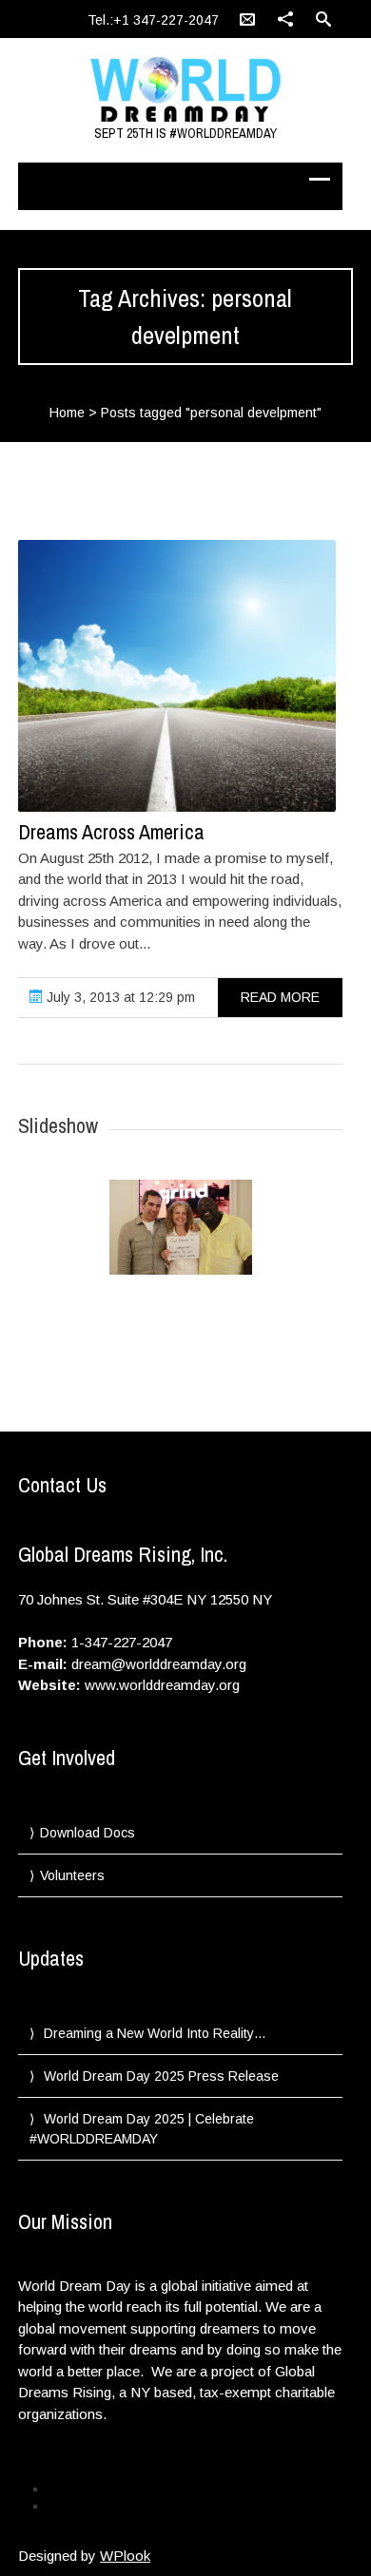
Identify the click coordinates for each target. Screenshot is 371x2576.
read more (280, 997)
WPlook (125, 2556)
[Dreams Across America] (177, 676)
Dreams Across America (111, 832)
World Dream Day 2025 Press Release (161, 2076)
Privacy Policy (83, 2489)
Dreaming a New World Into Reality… (155, 2033)
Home (67, 413)
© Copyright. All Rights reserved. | (133, 2506)
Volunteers (72, 1875)
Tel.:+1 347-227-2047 (153, 20)
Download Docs (88, 1833)
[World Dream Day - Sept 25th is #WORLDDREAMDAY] (185, 90)
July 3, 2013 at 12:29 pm (119, 997)
